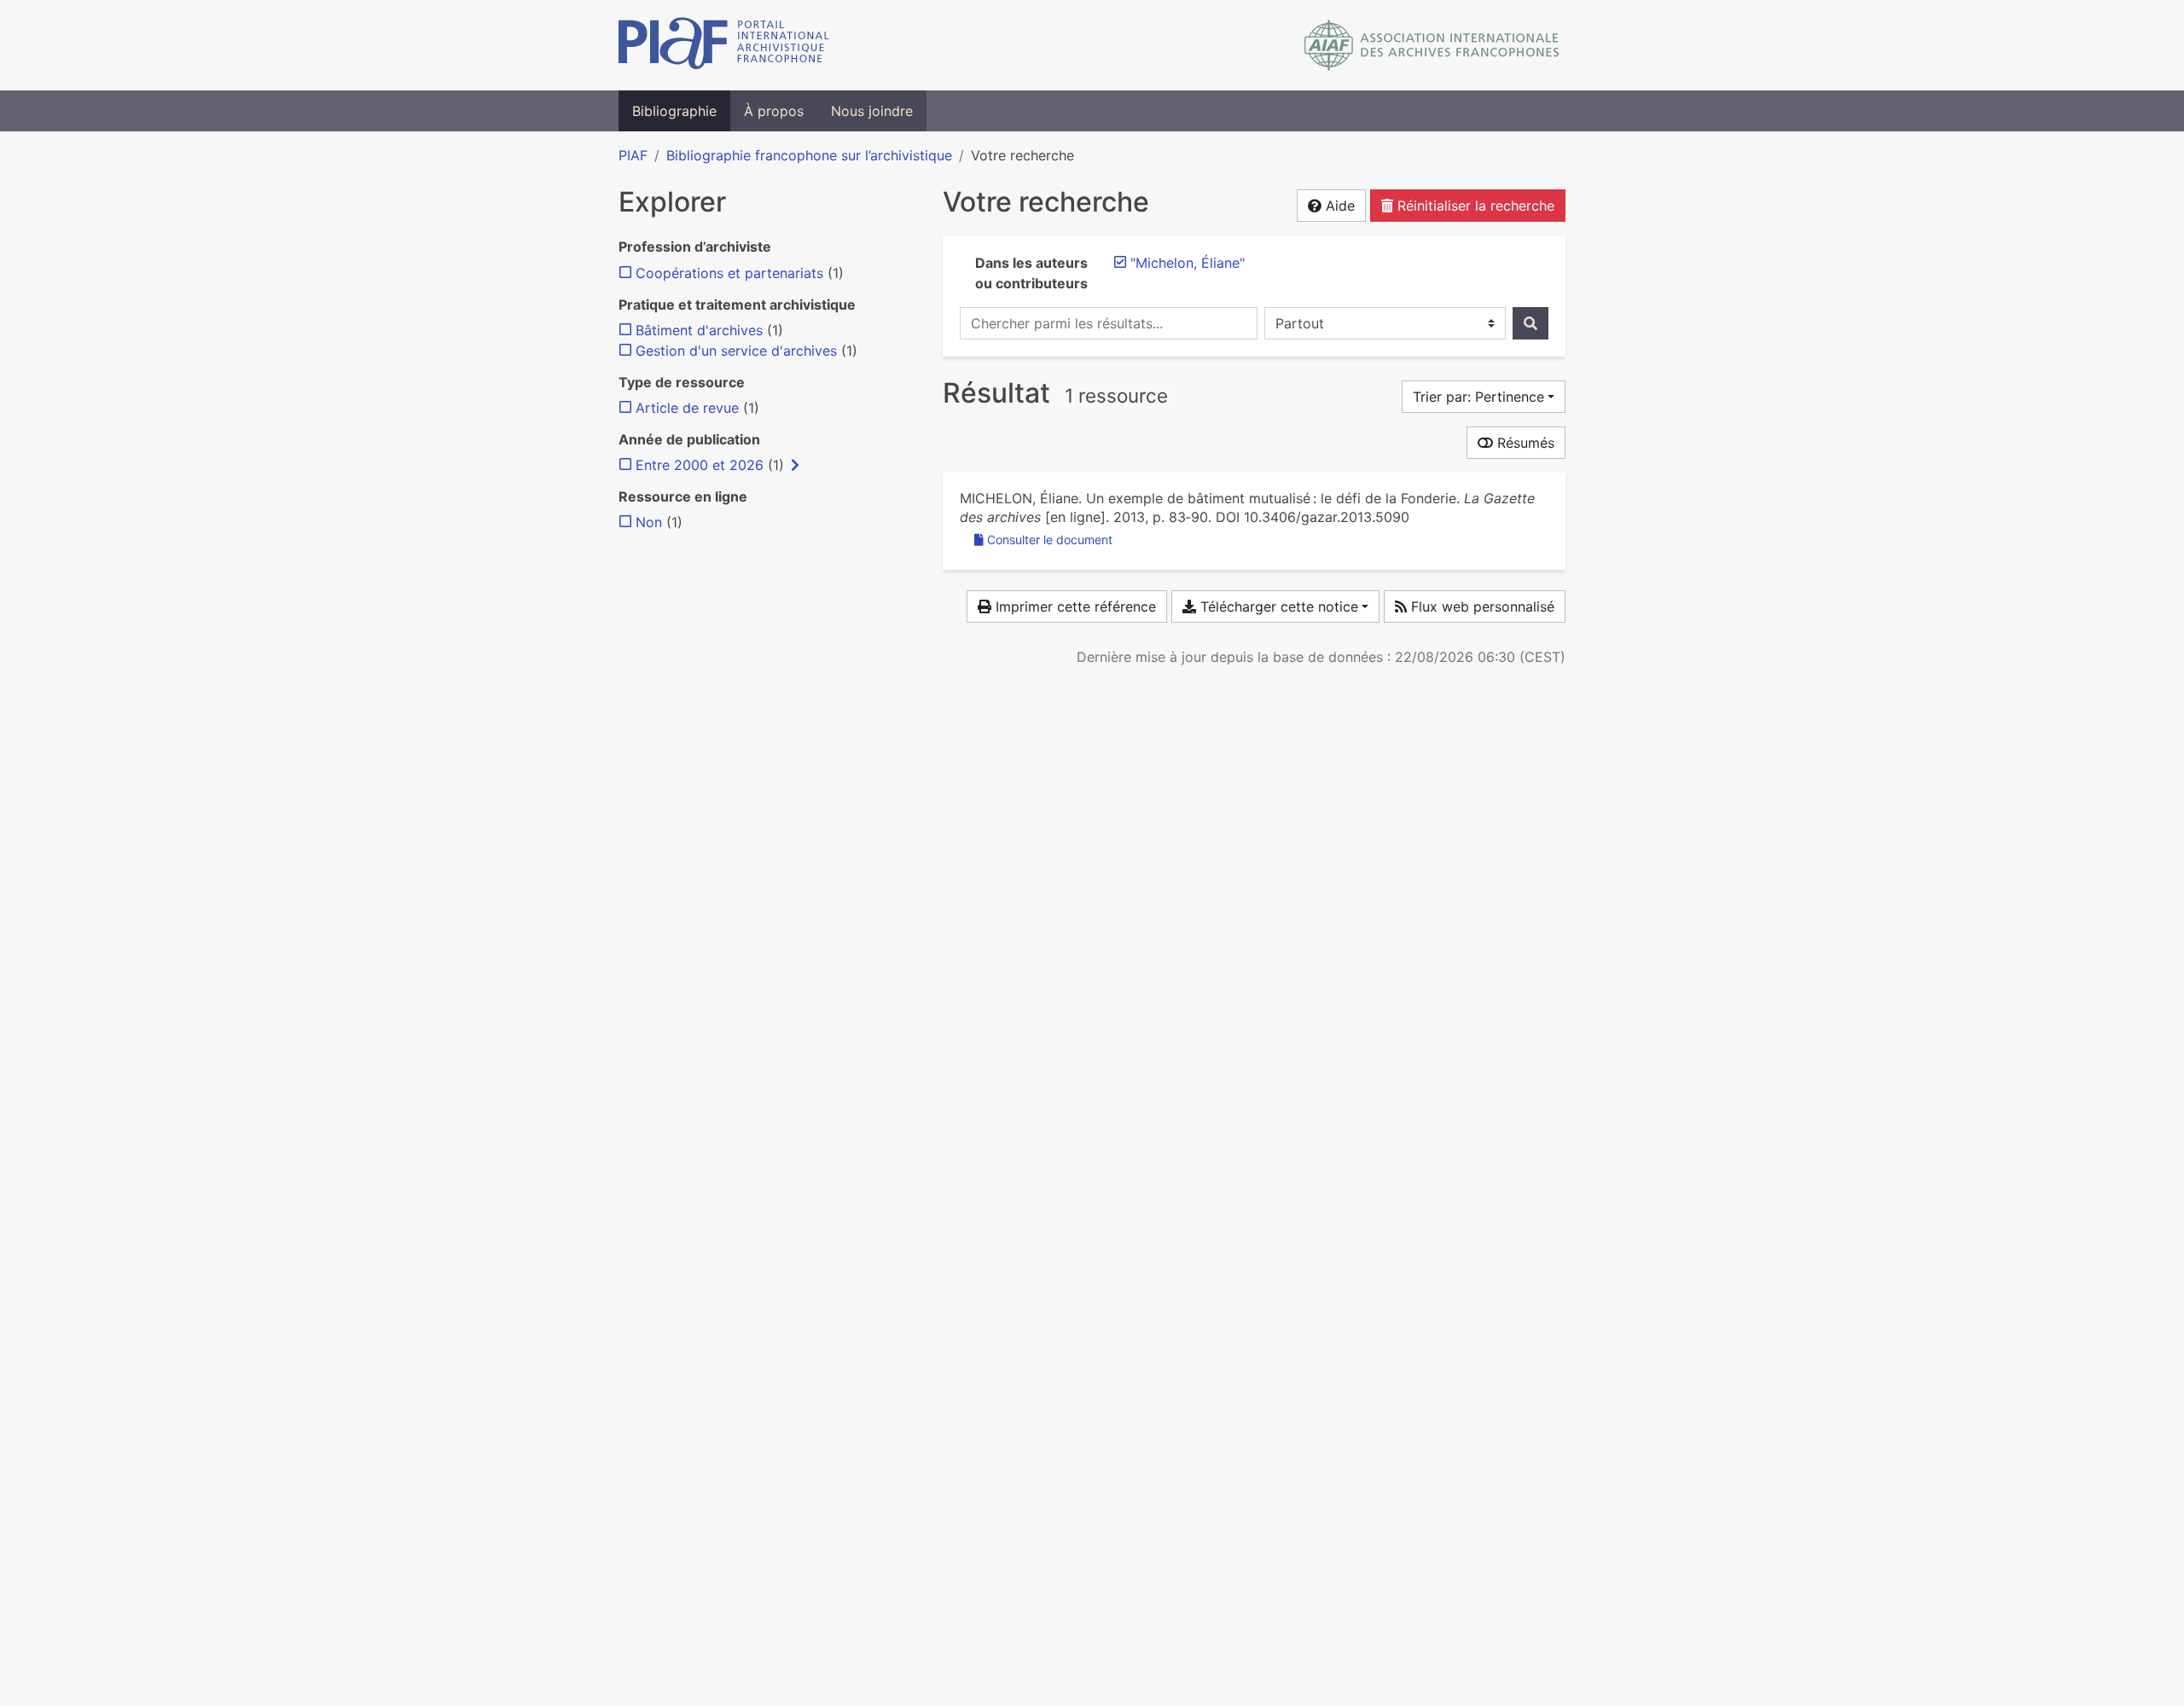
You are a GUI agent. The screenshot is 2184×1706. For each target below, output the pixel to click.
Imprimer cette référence (1074, 606)
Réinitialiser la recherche (1474, 206)
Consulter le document (1050, 540)
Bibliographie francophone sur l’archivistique (809, 155)
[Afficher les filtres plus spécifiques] (795, 465)
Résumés (1524, 443)
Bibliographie (674, 111)
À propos (774, 111)
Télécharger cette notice (1277, 606)
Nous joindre (872, 111)
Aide (1338, 206)
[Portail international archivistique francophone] (724, 45)
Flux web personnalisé (1481, 606)
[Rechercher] (1531, 323)
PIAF (633, 155)
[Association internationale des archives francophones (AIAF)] (1432, 45)
